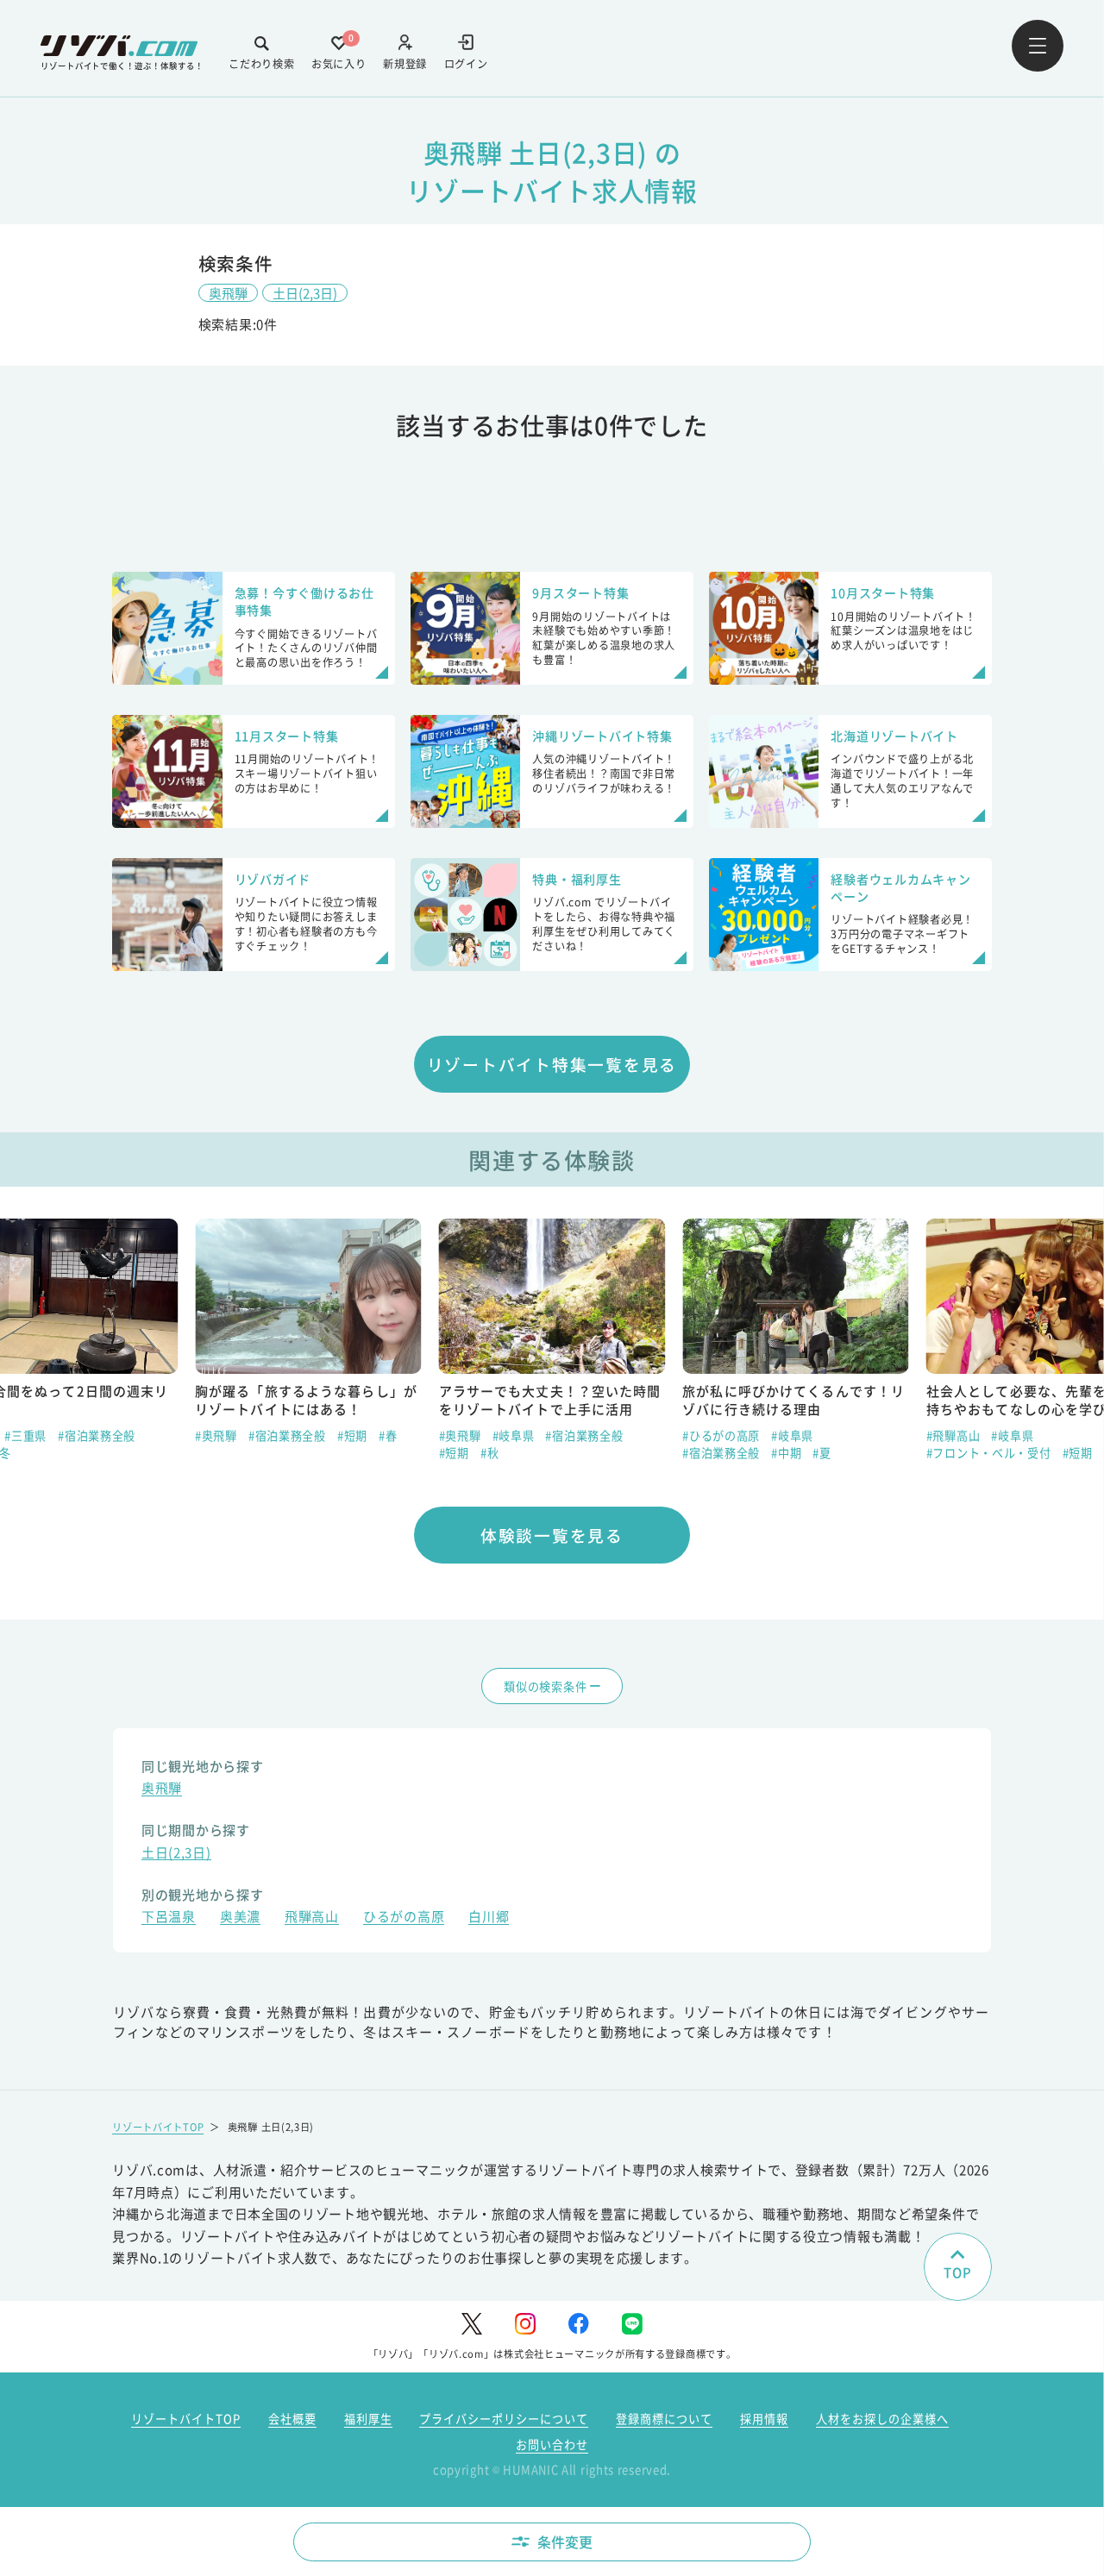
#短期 (352, 1435)
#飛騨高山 (953, 1435)
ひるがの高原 (404, 1918)
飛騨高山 (312, 1918)
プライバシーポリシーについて (504, 2419)
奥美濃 (240, 1918)
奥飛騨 (228, 293)
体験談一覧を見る (552, 1535)
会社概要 (292, 2419)
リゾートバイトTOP (158, 2127)
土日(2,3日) (305, 293)
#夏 (822, 1453)
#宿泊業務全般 (97, 1435)
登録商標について (664, 2419)
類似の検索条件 (545, 1686)
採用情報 (764, 2419)
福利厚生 (368, 2419)
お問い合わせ (552, 2444)
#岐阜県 (514, 1435)
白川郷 (489, 1918)
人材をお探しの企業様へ (882, 2419)
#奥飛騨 (216, 1435)
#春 (388, 1435)
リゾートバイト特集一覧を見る (552, 1064)
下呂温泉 (169, 1918)
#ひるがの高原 (721, 1435)
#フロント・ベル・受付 (989, 1453)
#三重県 (25, 1435)
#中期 (786, 1453)
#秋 (489, 1453)
